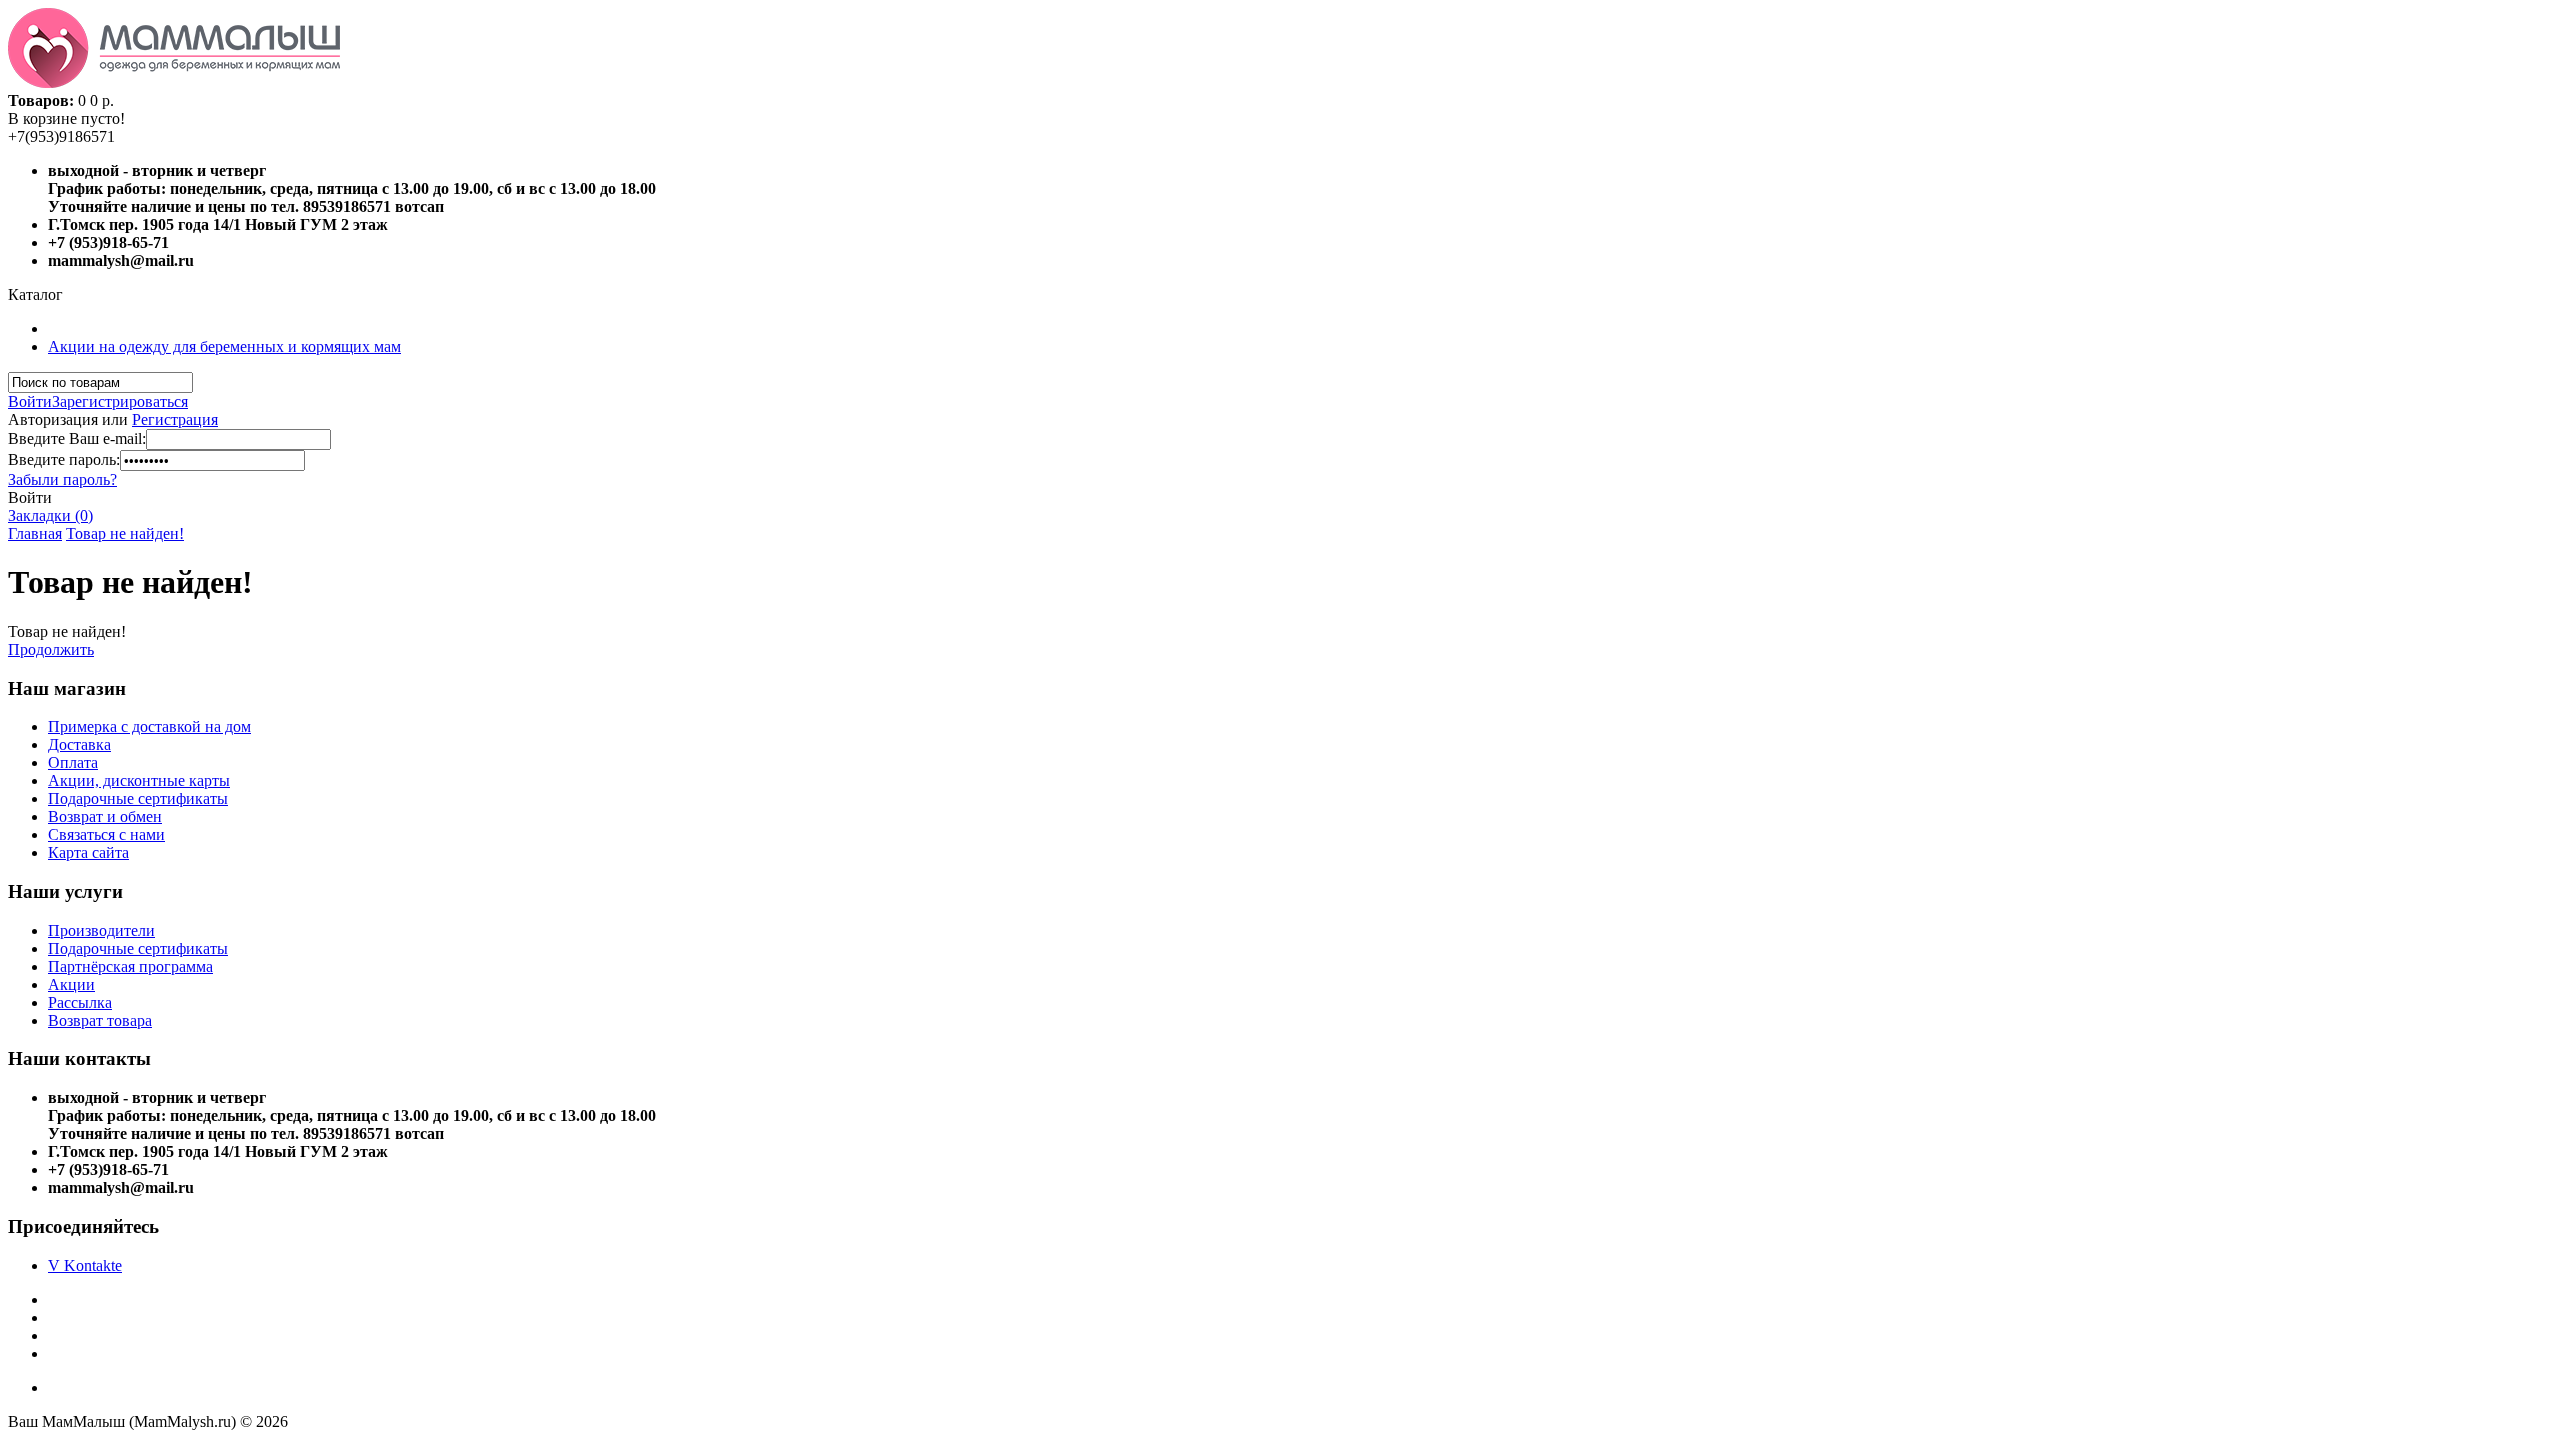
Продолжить (51, 649)
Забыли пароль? (62, 479)
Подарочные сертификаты (138, 798)
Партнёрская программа (130, 966)
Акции (71, 984)
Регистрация (175, 419)
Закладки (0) (50, 515)
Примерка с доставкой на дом (149, 726)
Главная (35, 533)
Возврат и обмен (105, 816)
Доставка (79, 744)
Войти (30, 401)
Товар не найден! (125, 533)
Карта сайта (88, 852)
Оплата (73, 762)
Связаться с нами (106, 834)
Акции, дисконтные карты (139, 780)
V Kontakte (85, 1265)
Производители (101, 930)
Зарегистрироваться (120, 401)
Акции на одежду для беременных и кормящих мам (224, 346)
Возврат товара (100, 1020)
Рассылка (80, 1002)
